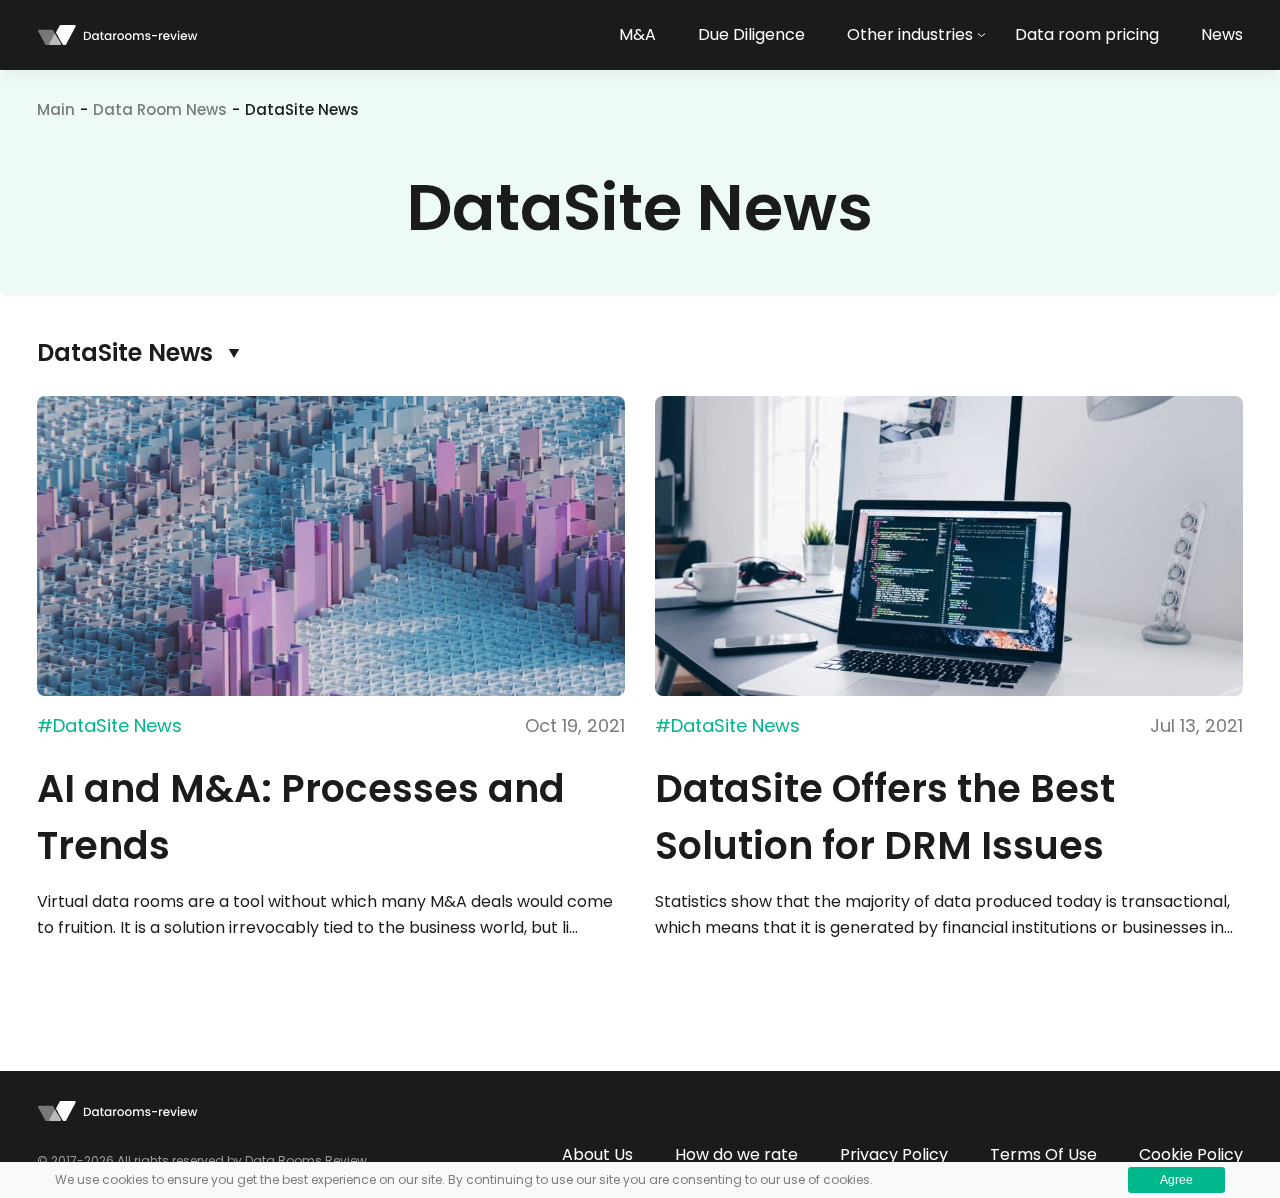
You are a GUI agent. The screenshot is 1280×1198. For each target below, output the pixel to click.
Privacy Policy (894, 1154)
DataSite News (125, 352)
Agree (1176, 1180)
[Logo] (117, 35)
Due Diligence (751, 34)
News (1222, 34)
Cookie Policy (1191, 1154)
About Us (597, 1154)
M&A (637, 34)
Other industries (910, 34)
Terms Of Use (1043, 1154)
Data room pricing (1087, 34)
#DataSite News (109, 725)
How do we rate (736, 1154)
